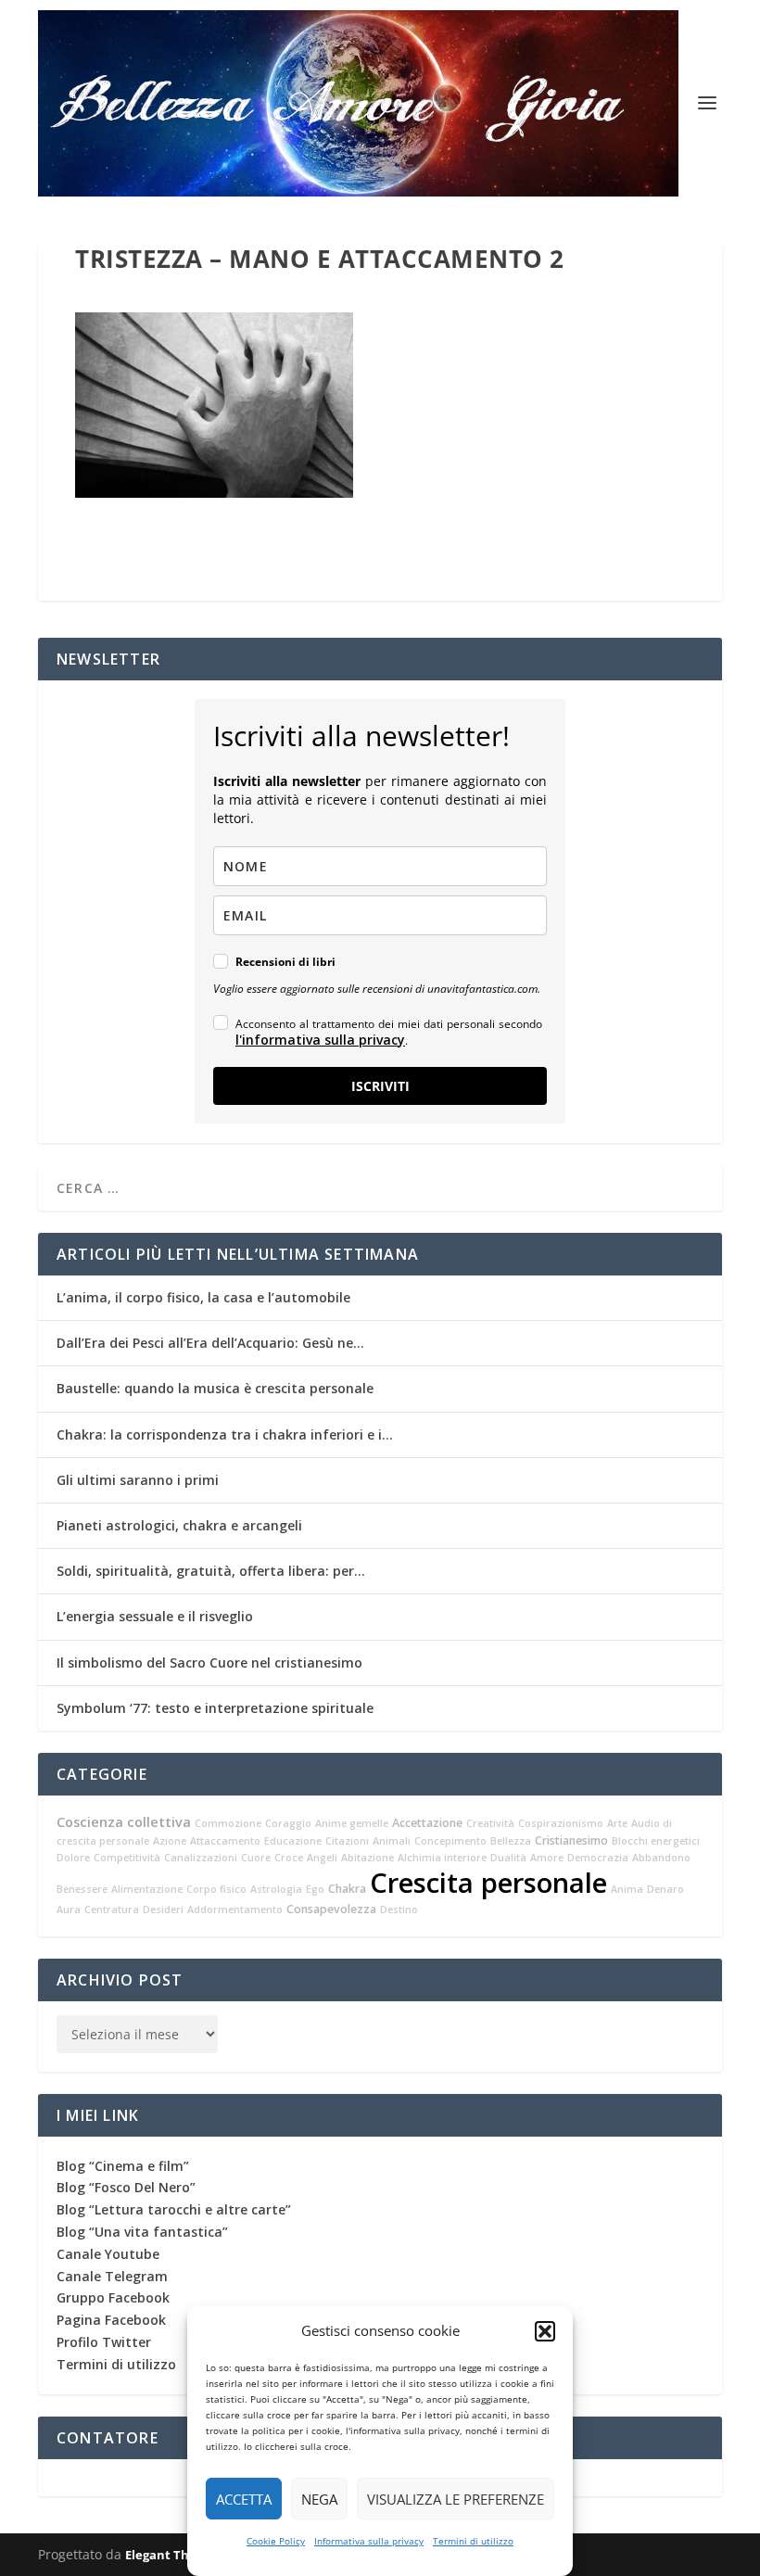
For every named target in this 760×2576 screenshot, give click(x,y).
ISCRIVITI (380, 1086)
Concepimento (450, 1841)
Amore (547, 1858)
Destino (399, 1910)
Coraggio (288, 1823)
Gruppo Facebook (113, 2297)
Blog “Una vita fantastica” (142, 2232)
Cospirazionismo (561, 1823)
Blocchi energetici (656, 1841)
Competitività (127, 1858)
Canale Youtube (108, 2254)
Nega (319, 2499)
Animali (392, 1841)
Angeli (322, 1858)
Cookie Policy (276, 2541)
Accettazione (427, 1823)
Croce (289, 1858)
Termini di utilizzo (473, 2541)
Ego (315, 1889)
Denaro (665, 1889)
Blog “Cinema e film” (123, 2166)
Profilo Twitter (104, 2342)
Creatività (490, 1823)
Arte (617, 1823)
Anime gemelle (352, 1823)
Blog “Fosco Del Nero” (126, 2187)
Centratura (112, 1910)
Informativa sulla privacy (369, 2541)
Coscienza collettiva (124, 1822)
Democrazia (598, 1858)
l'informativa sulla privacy (320, 1040)
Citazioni (347, 1841)
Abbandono (661, 1858)
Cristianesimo (571, 1840)
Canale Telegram (112, 2276)
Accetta (244, 2499)
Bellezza (511, 1841)
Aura (69, 1910)
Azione (170, 1841)
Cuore (256, 1858)
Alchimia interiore (442, 1858)
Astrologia (276, 1889)
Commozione (228, 1823)
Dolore (73, 1858)
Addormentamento (235, 1910)
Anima (627, 1889)
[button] (545, 2331)
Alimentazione (147, 1889)
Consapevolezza (331, 1909)
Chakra (347, 1889)
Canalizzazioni (201, 1858)
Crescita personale (488, 1883)
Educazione (293, 1841)
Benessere (82, 1889)
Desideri (163, 1910)
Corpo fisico (216, 1889)
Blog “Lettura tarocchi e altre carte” (174, 2209)
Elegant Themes (173, 2555)
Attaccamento (225, 1841)
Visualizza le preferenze (456, 2499)
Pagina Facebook (111, 2320)
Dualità (508, 1858)
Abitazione (367, 1858)
